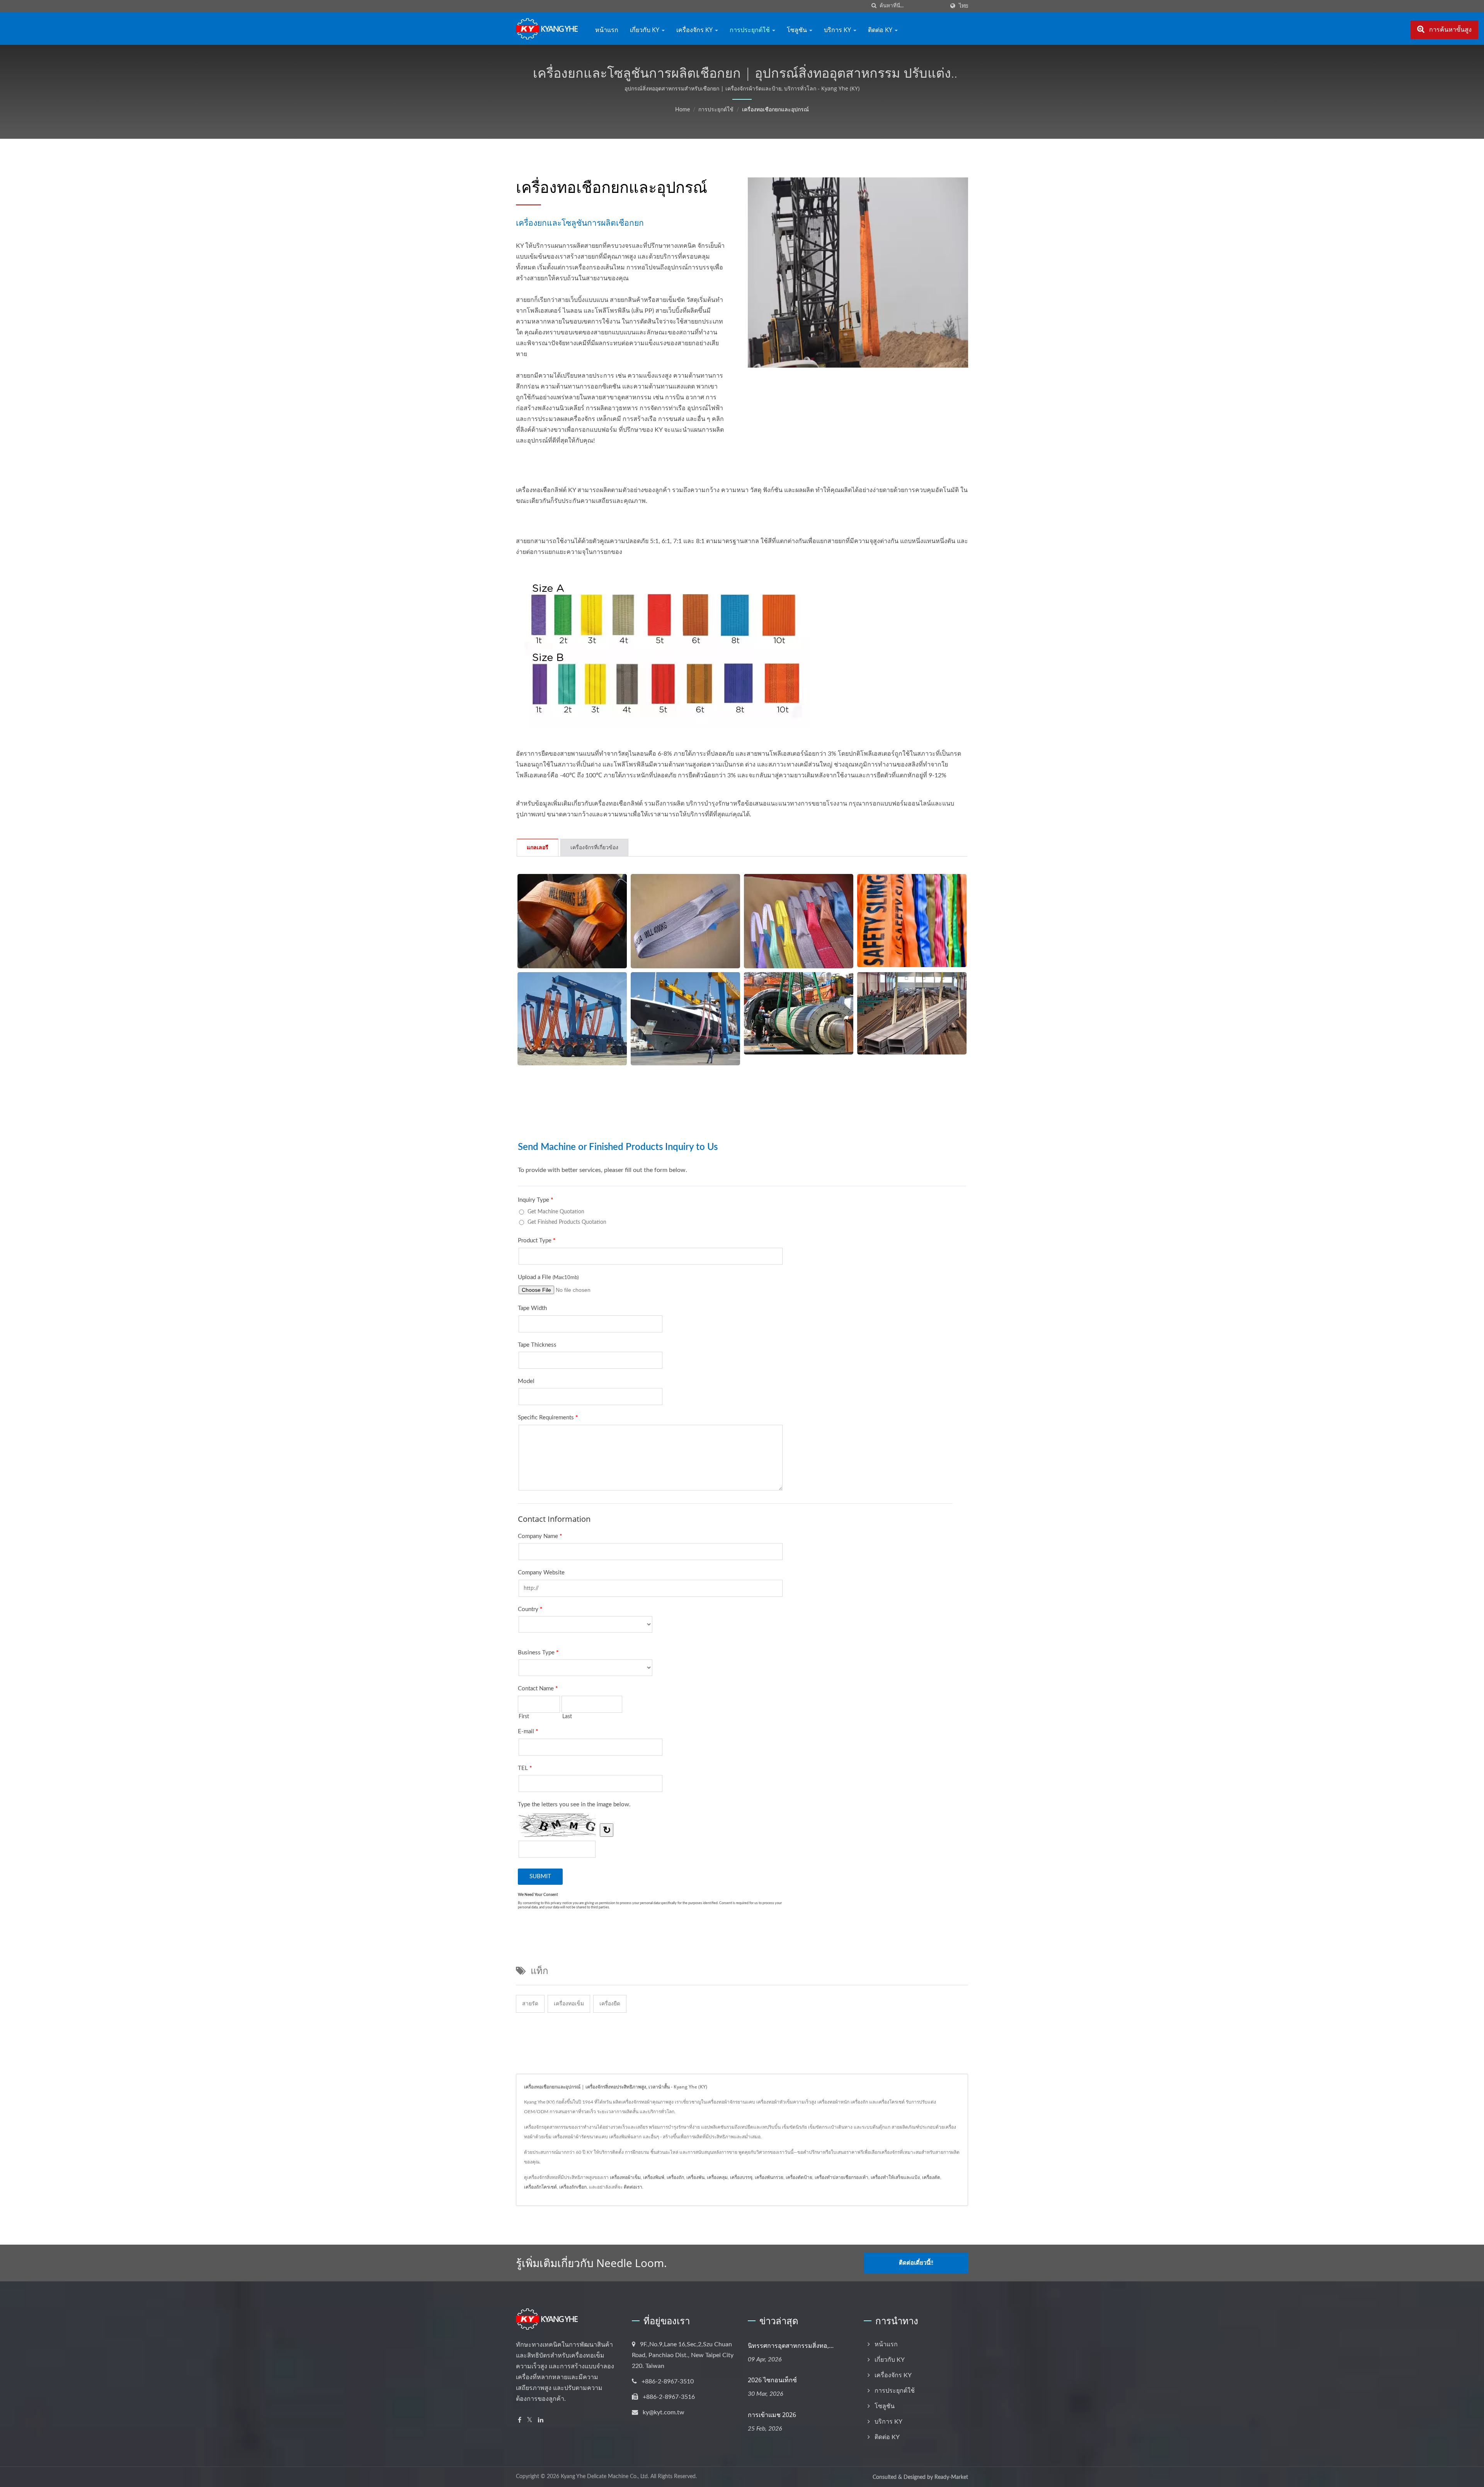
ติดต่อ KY (881, 30)
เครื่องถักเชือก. (574, 2187)
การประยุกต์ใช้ (751, 30)
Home (682, 110)
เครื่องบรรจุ (741, 2177)
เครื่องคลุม (717, 2177)
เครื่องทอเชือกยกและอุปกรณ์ (775, 110)
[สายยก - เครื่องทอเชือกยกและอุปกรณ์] (572, 921)
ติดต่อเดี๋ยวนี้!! (916, 2263)
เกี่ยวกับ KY (645, 30)
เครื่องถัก (675, 2177)
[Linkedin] (541, 2420)
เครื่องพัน (695, 2177)
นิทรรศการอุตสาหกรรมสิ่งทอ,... (791, 2346)
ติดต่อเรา (633, 2187)
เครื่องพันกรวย (769, 2177)
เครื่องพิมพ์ (654, 2177)
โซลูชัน (798, 30)
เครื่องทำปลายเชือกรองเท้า (842, 2177)
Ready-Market (951, 2477)
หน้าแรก (607, 30)
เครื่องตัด (931, 2177)
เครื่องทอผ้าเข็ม (625, 2177)
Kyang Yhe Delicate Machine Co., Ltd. (605, 2477)
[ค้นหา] (874, 6)
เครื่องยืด (610, 2004)
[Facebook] (520, 2420)
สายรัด (530, 2004)
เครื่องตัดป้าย (799, 2177)
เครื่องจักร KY (695, 30)
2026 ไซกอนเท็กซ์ (772, 2380)
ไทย (963, 6)
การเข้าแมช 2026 (772, 2415)
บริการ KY (838, 30)
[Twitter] (530, 2420)
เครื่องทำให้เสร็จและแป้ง (895, 2177)
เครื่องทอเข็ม (569, 2004)
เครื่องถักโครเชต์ (540, 2187)
